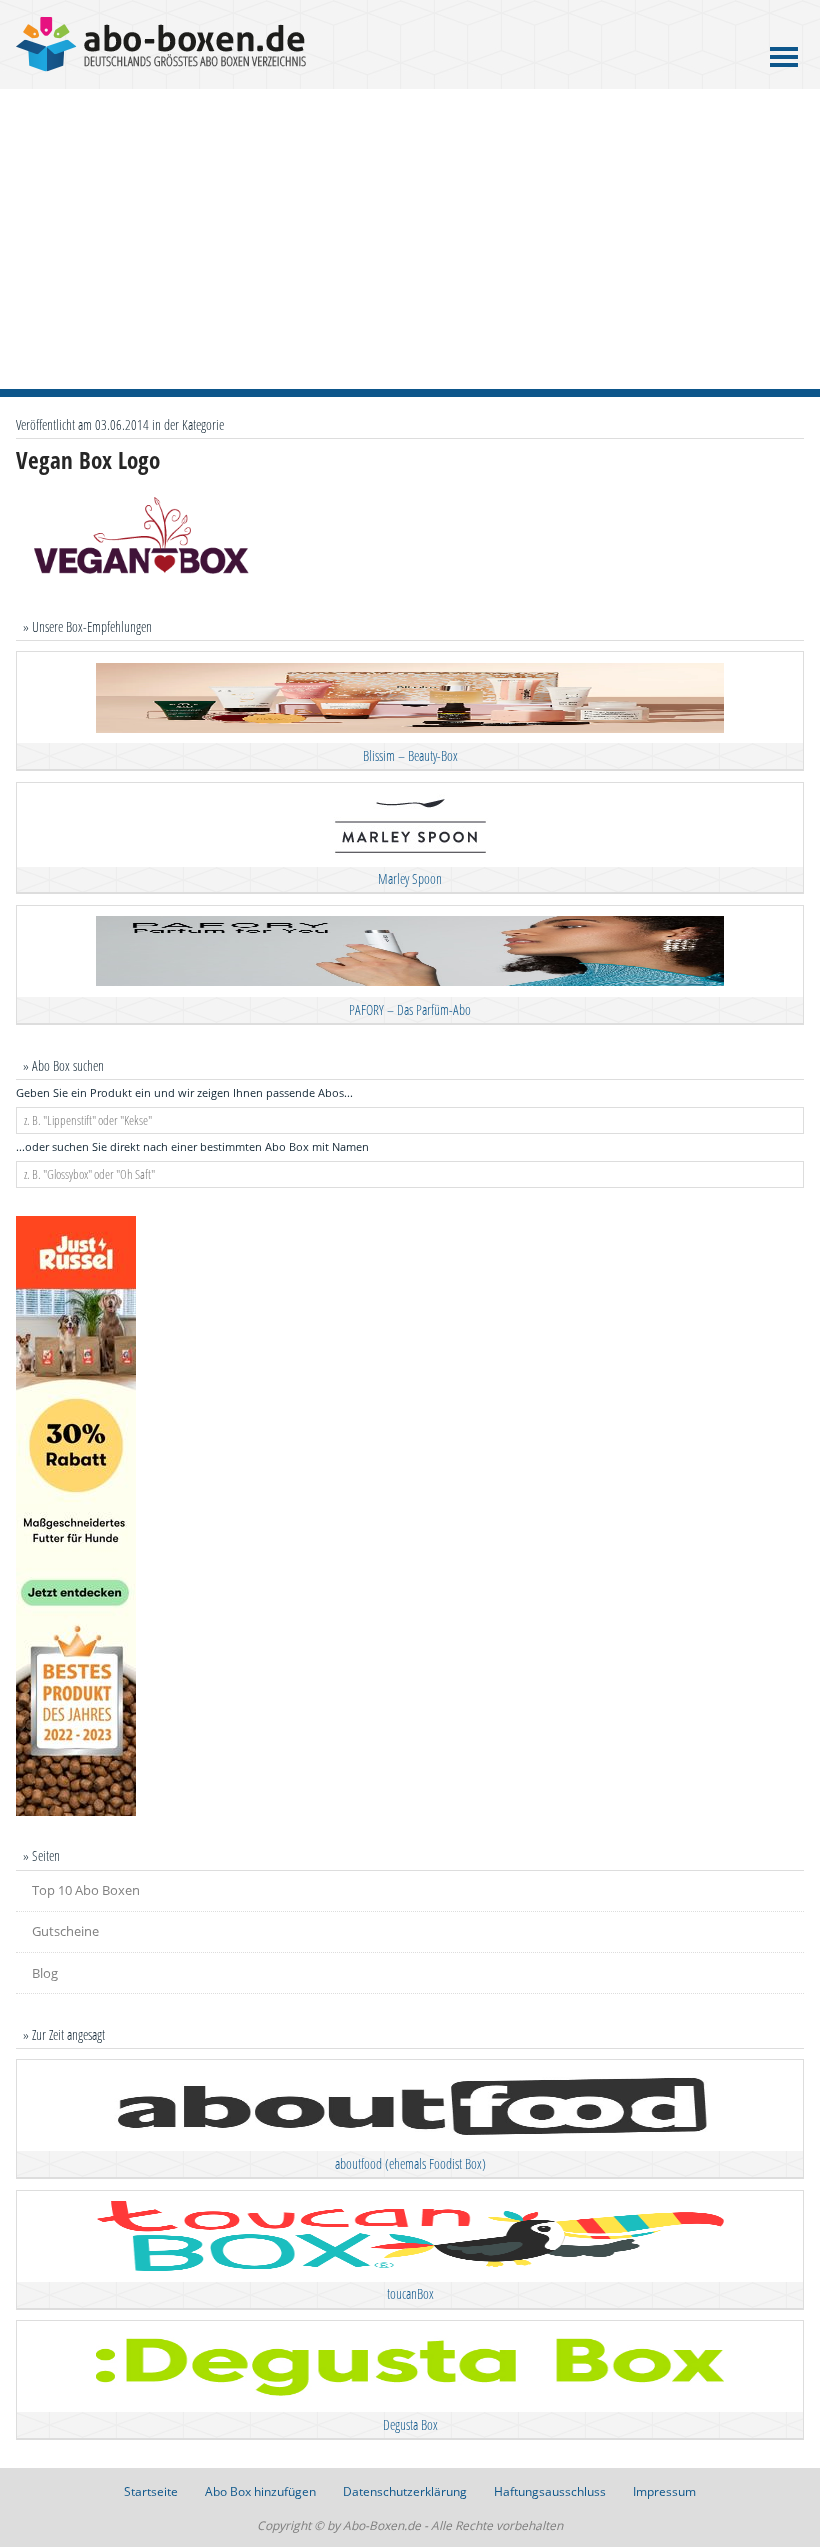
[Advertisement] (410, 239)
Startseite (151, 2491)
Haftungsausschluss (550, 2491)
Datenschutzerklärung (405, 2491)
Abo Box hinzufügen (260, 2491)
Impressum (664, 2491)
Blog (45, 1973)
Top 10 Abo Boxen (86, 1890)
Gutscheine (65, 1931)
